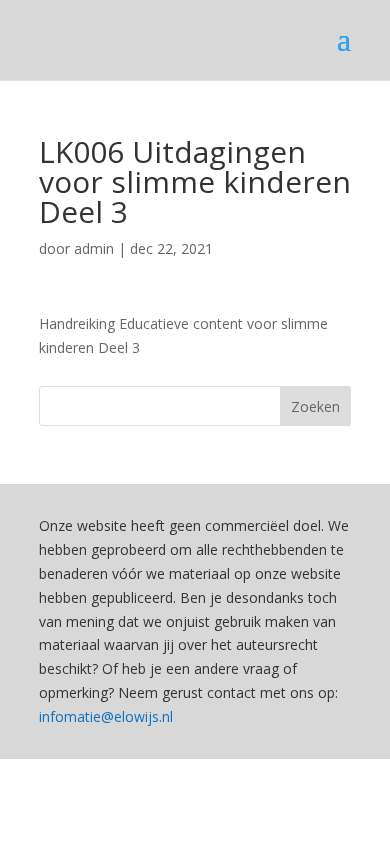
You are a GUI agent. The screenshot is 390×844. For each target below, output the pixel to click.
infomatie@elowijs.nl (106, 716)
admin (94, 248)
